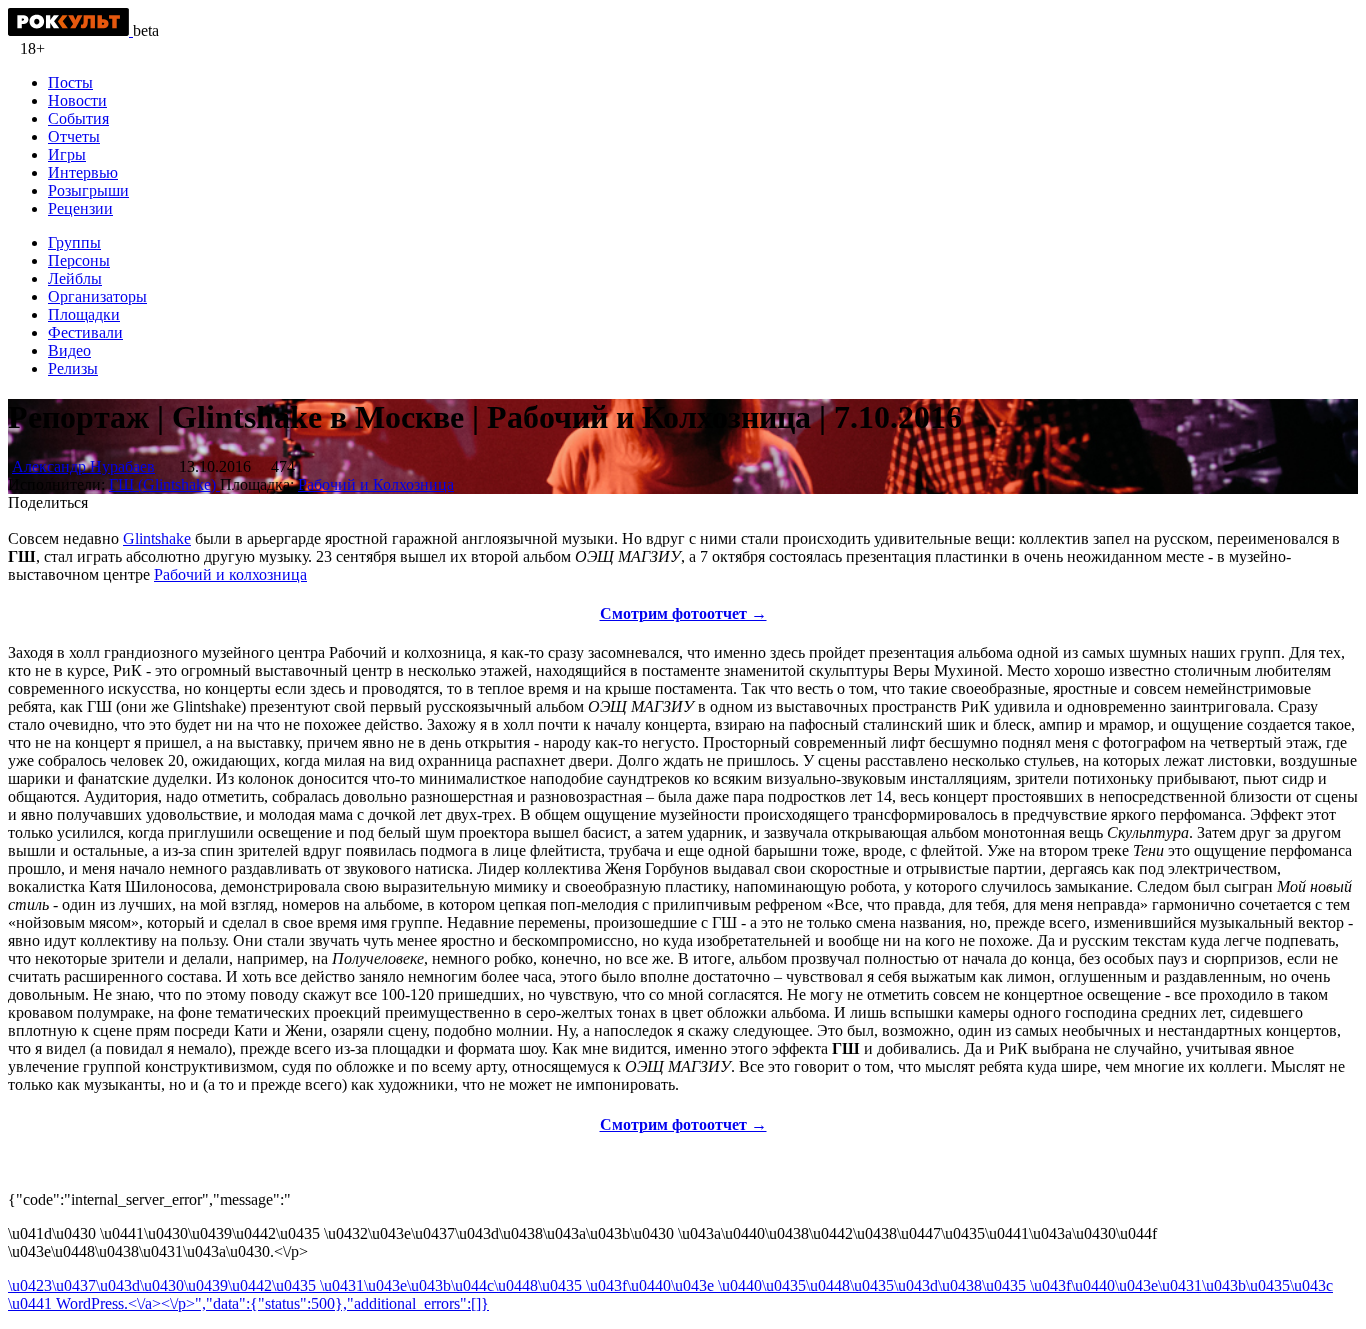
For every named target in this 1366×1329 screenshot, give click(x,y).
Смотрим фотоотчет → (683, 613)
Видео (69, 350)
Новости (77, 100)
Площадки (84, 314)
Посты (70, 82)
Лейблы (75, 278)
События (78, 118)
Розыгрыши (88, 190)
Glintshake (157, 538)
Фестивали (85, 332)
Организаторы (97, 296)
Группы (74, 242)
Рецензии (80, 208)
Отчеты (74, 136)
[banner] (70, 30)
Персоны (79, 260)
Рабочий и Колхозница (376, 484)
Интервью (83, 172)
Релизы (73, 368)
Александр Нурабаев (83, 466)
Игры (67, 154)
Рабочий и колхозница (230, 574)
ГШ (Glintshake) (164, 484)
